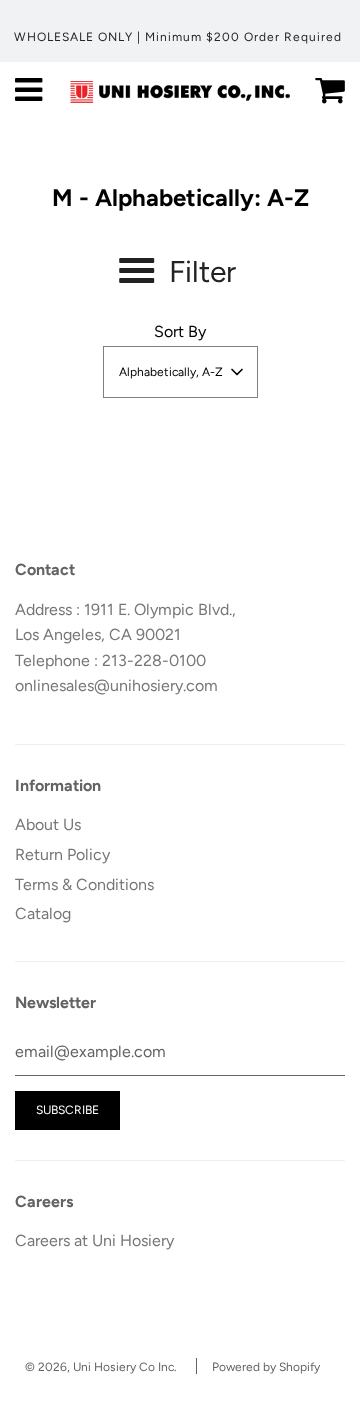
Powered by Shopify (266, 1367)
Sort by (180, 331)
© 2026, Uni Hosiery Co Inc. (101, 1367)
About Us (48, 824)
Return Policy (62, 854)
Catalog (43, 913)
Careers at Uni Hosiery (94, 1240)
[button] (180, 372)
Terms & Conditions (84, 884)
